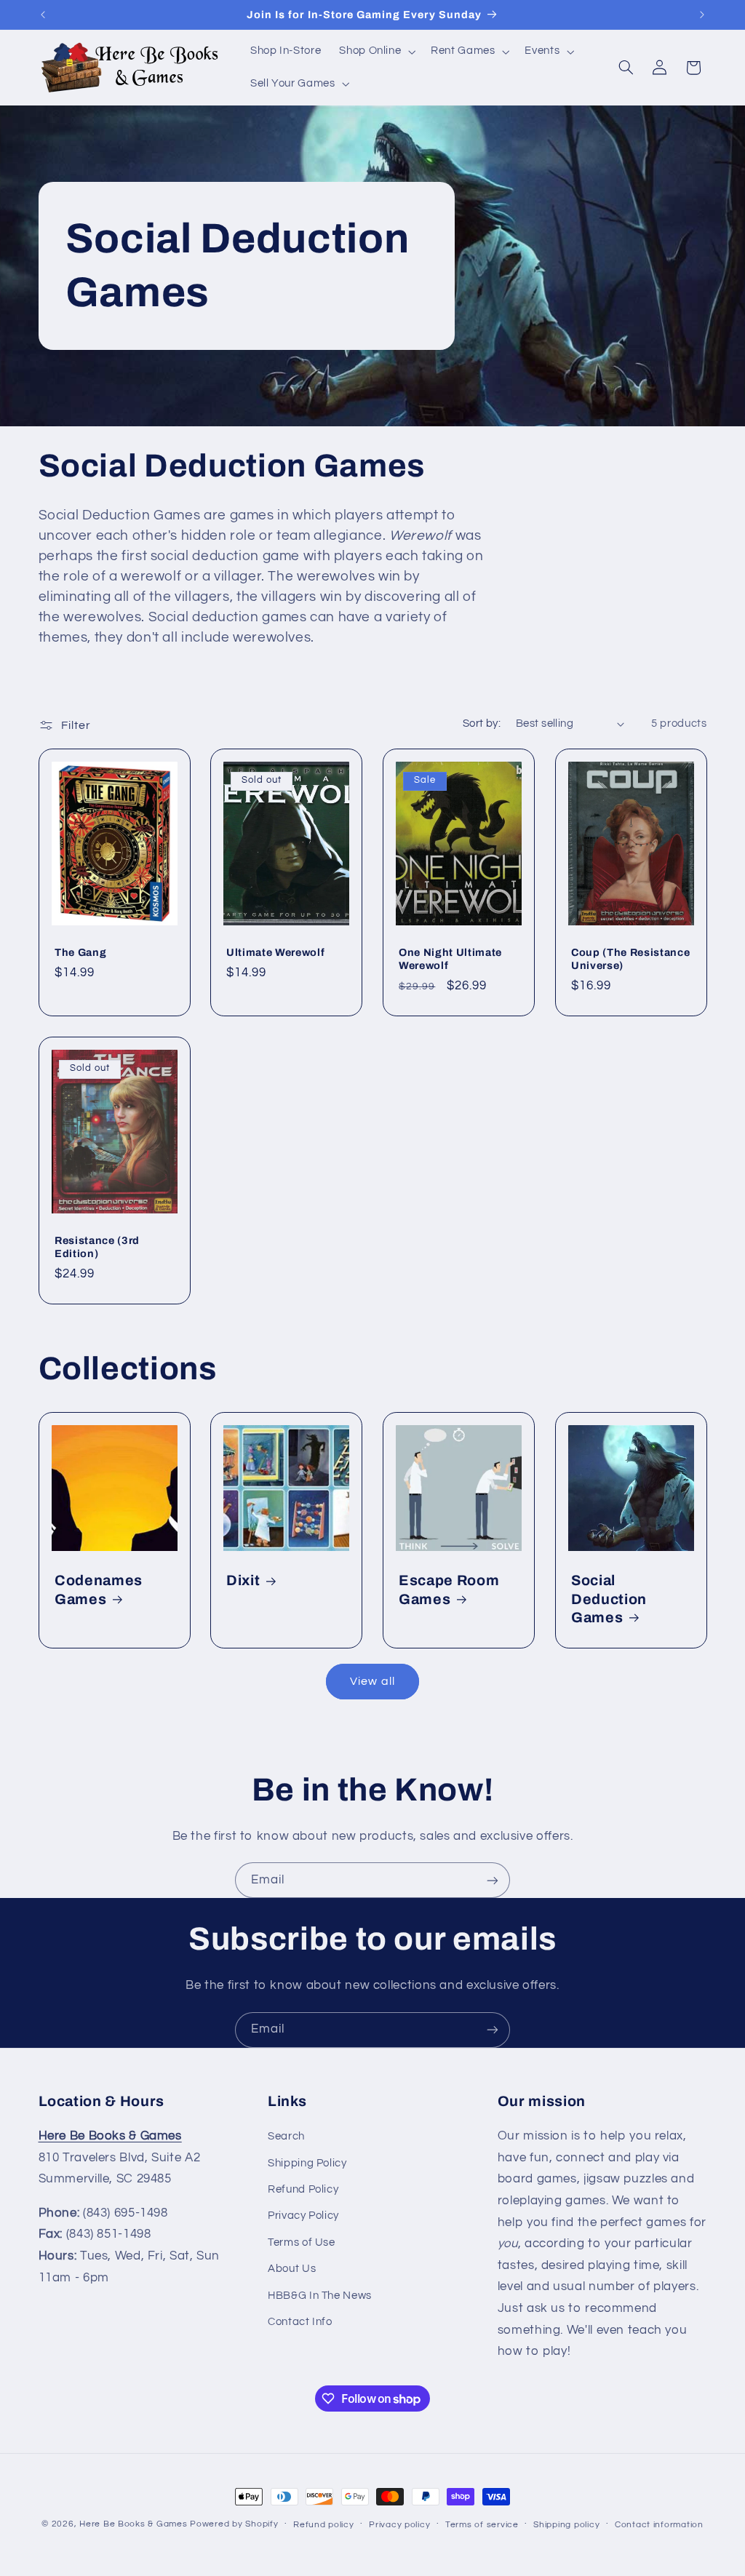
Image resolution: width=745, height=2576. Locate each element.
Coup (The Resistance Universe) (630, 959)
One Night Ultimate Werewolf (450, 959)
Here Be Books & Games (133, 2524)
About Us (292, 2269)
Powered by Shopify (234, 2524)
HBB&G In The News (320, 2296)
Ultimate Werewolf (275, 952)
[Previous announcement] (43, 15)
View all (372, 1681)
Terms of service (482, 2525)
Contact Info (300, 2322)
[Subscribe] (493, 1880)
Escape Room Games (449, 1590)
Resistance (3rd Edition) (97, 1247)
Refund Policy (303, 2189)
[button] (376, 52)
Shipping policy (566, 2525)
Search (286, 2136)
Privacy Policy (303, 2216)
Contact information (659, 2525)
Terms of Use (302, 2242)
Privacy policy (399, 2525)
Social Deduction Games (609, 1599)
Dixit (243, 1580)
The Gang (80, 952)
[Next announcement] (702, 15)
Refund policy (324, 2525)
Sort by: (482, 723)
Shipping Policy (307, 2163)
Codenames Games (99, 1590)
